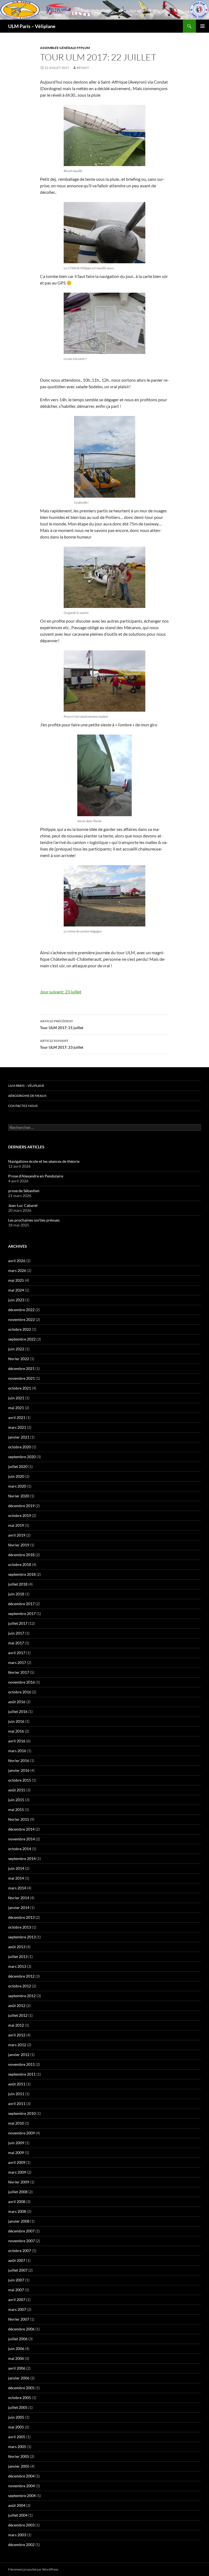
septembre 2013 (22, 1937)
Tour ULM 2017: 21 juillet (62, 1024)
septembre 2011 (22, 2074)
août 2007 (17, 2260)
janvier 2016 (19, 1770)
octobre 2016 (20, 1692)
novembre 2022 (21, 1319)
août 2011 (17, 2084)
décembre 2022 (21, 1310)
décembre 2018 (21, 1555)
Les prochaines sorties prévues (34, 1220)
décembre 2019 (21, 1506)
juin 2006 (16, 2349)
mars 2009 (17, 2172)
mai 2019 (16, 1525)
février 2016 (19, 1760)
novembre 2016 (21, 1682)
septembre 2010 (22, 2113)
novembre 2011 (21, 2064)
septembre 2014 (22, 1858)
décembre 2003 (21, 2525)
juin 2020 (16, 1476)
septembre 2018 (22, 1574)
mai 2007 (16, 2290)
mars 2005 (17, 2447)
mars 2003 (17, 2535)
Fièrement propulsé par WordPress (33, 2569)
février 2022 (19, 1359)
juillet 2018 (18, 1584)
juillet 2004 (18, 2515)
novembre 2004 (21, 2486)
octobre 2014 (20, 1849)
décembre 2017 (21, 1604)
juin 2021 (16, 1398)
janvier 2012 (19, 2055)
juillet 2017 (18, 1623)
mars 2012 (17, 2045)
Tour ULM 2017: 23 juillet (62, 1044)
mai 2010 (16, 2123)
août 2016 (17, 1702)
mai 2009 (16, 2153)
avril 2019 (17, 1535)
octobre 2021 (20, 1388)
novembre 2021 (21, 1378)
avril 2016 (17, 1741)
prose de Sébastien (24, 1191)
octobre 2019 (20, 1515)
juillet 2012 (18, 2015)
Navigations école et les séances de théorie (44, 1161)
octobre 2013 (20, 1927)
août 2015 (17, 1790)
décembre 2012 (21, 1976)
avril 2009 (17, 2162)
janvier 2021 (19, 1437)
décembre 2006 (21, 2329)
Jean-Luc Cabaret (23, 1205)
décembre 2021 (21, 1368)
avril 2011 (17, 2104)
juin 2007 (16, 2280)
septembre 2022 (22, 1339)
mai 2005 (16, 2427)
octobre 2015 (20, 1780)
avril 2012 (17, 2035)
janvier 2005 (19, 2466)
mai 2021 (16, 1408)
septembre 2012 (22, 1996)
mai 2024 (16, 1290)
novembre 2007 (21, 2241)
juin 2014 (16, 1868)
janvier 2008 (19, 2221)
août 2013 (17, 1947)
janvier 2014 (19, 1907)
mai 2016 (16, 1731)
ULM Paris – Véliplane (32, 26)
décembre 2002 (21, 2545)
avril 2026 (17, 1261)
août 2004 (17, 2505)
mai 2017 (16, 1643)
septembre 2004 (22, 2496)
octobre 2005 (20, 2398)
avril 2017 (17, 1653)
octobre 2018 (20, 1564)
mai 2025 (16, 1280)
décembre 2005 (21, 2388)
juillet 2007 (18, 2270)
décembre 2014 (21, 1829)
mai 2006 (16, 2358)
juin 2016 (16, 1721)
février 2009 (19, 2182)
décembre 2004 (21, 2476)
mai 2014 (16, 1878)
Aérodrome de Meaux (27, 1096)
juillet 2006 (18, 2339)
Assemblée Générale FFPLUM (65, 48)
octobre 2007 (20, 2251)
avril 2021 (17, 1417)
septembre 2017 (22, 1613)
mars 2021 (17, 1427)
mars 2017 (17, 1662)
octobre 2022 (20, 1329)
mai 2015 (16, 1809)
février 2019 (19, 1545)
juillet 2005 (18, 2407)
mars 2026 (17, 1270)
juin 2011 (16, 2094)
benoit (83, 68)
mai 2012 (16, 2025)
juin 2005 (16, 2417)
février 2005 (19, 2456)
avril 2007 (17, 2300)
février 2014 (19, 1898)
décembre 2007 (21, 2231)
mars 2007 (17, 2309)
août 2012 (17, 2006)
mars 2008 (17, 2211)
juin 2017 (16, 1633)
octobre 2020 (20, 1447)
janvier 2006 (19, 2378)
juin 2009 (16, 2143)
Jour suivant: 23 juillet (61, 992)
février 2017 (19, 1672)
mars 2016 (17, 1751)
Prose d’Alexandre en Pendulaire (36, 1176)
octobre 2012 (20, 1986)
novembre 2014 (21, 1839)
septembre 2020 (22, 1457)
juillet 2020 (18, 1466)
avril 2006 (17, 2368)
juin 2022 (16, 1349)
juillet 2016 (18, 1711)
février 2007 (19, 2319)
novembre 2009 (21, 2133)
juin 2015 (16, 1800)
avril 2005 (17, 2437)
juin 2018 (16, 1594)
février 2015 (19, 1819)
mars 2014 (17, 1888)
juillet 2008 (18, 2192)
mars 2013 (17, 1966)
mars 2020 (17, 1486)
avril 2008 (17, 2202)
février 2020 (19, 1496)
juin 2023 (16, 1300)
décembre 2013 (21, 1917)
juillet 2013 (18, 1957)
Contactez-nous (23, 1106)
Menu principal (202, 26)
